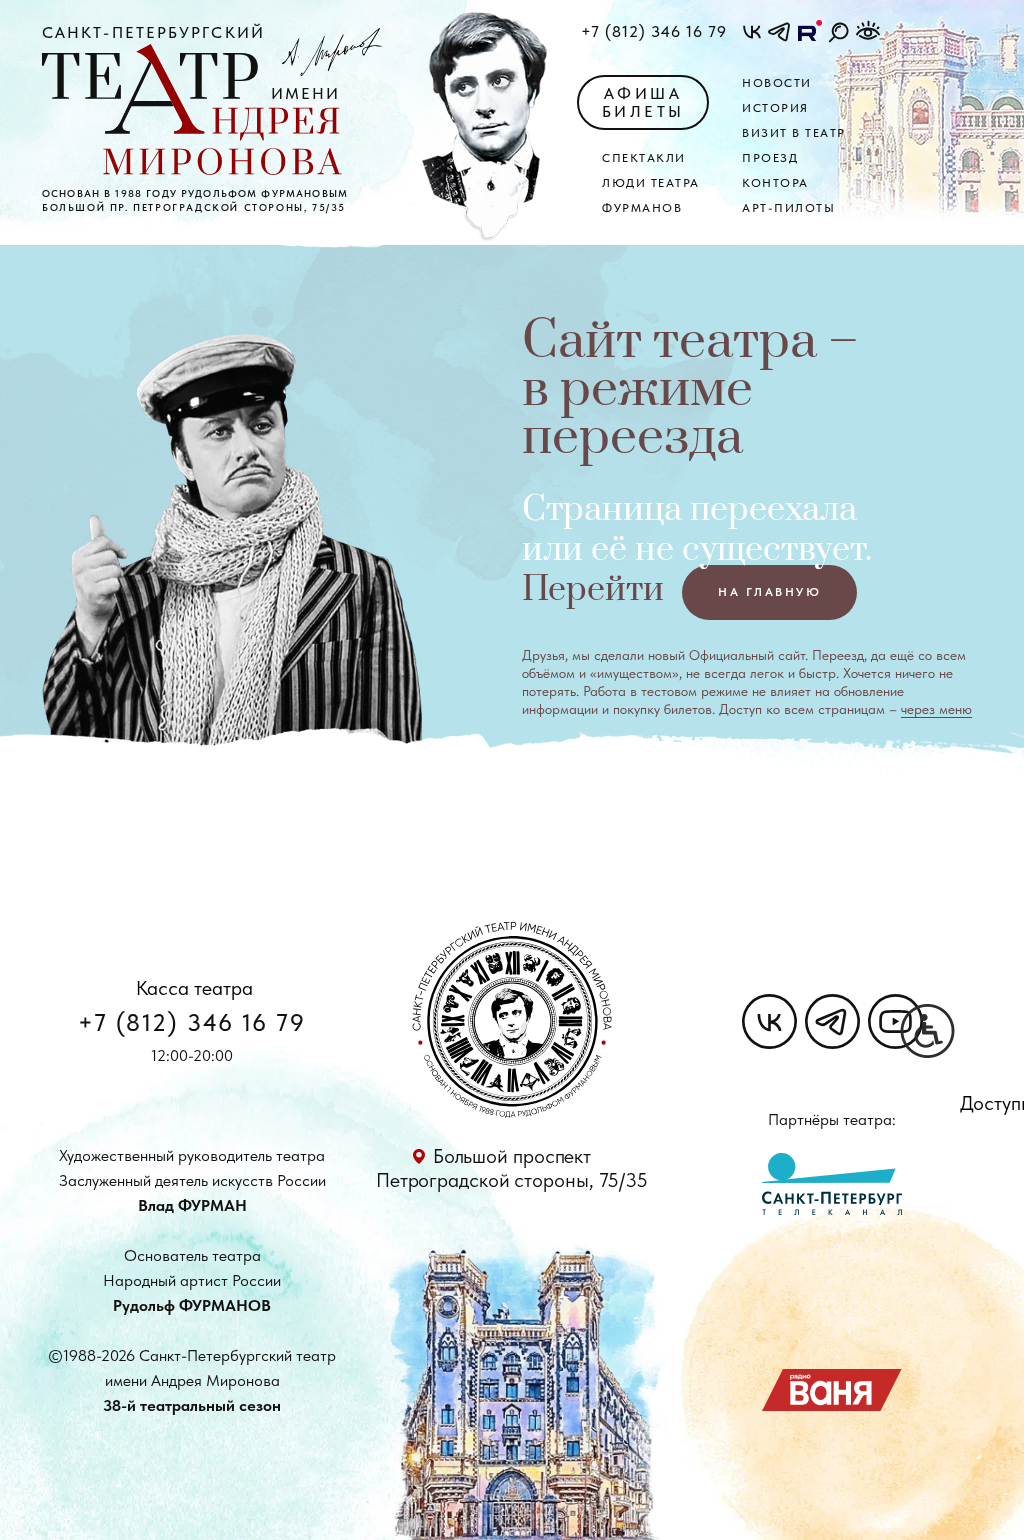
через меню (936, 709)
